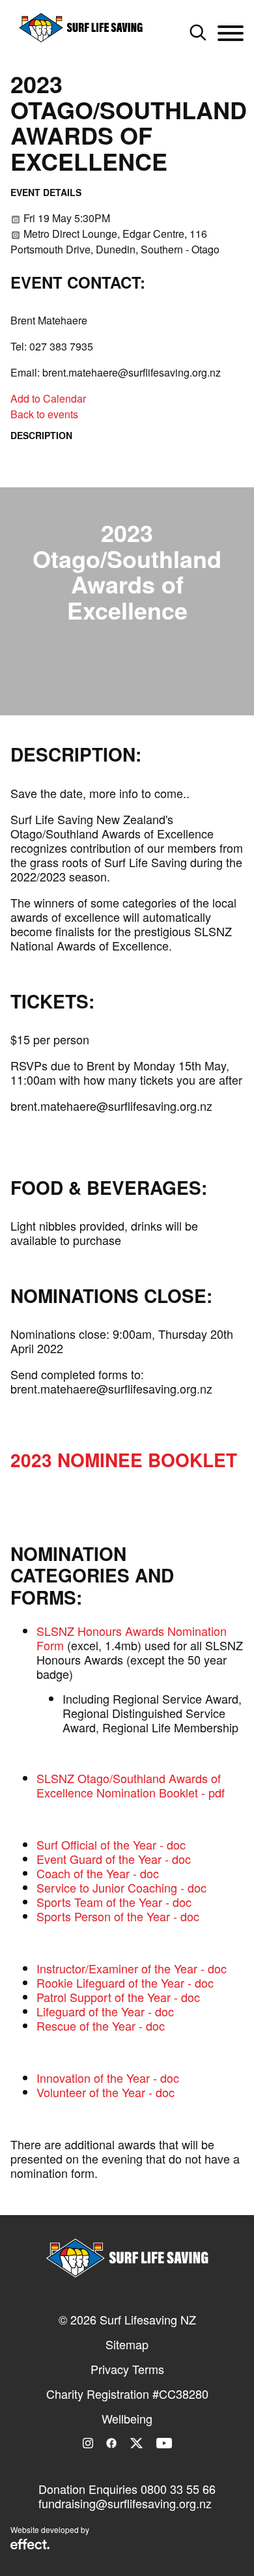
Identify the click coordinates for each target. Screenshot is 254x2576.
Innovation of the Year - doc (108, 2078)
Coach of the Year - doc (98, 1873)
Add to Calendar (48, 398)
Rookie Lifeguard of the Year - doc (125, 1982)
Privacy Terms (127, 2369)
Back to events (44, 414)
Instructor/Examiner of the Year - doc (132, 1968)
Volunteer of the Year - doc (106, 2092)
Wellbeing (127, 2418)
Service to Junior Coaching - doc (121, 1887)
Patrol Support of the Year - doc (118, 1997)
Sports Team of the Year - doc (114, 1902)
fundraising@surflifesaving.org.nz (125, 2503)
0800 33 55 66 (178, 2489)
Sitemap (127, 2344)
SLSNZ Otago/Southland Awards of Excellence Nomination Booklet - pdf (131, 1785)
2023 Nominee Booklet (124, 1460)
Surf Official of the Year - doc (111, 1844)
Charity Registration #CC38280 (127, 2394)
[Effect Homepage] (30, 2545)
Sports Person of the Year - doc (118, 1916)
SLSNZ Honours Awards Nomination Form (132, 1638)
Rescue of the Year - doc (101, 2025)
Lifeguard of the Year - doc (105, 2011)
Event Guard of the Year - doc (114, 1859)
